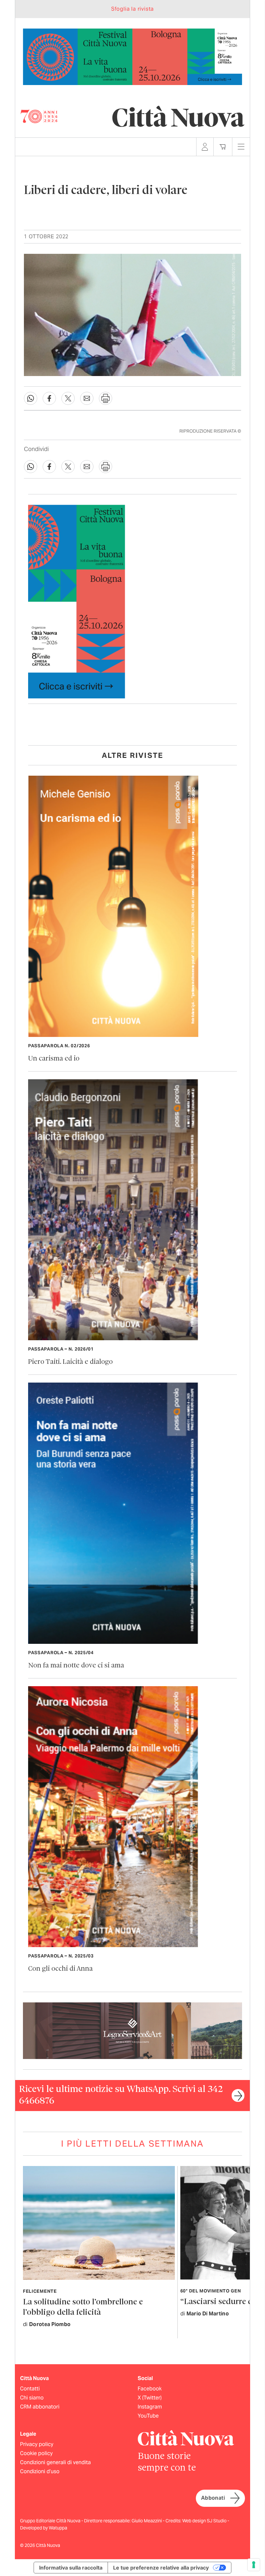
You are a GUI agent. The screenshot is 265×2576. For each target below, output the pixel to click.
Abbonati (213, 2498)
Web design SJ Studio (205, 2521)
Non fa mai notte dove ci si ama (76, 1666)
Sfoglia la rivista (132, 9)
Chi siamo (32, 2398)
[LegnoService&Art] (132, 2030)
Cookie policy (36, 2453)
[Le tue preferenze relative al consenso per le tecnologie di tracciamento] (254, 2565)
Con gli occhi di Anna (60, 1969)
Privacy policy (37, 2444)
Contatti (30, 2389)
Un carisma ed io (54, 1059)
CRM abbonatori (40, 2407)
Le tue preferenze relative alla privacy (161, 2568)
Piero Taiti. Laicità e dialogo (70, 1362)
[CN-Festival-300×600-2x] (77, 601)
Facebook (150, 2389)
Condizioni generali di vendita (55, 2462)
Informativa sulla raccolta (71, 2568)
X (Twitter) (150, 2398)
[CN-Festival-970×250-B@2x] (132, 56)
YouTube (148, 2416)
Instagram (150, 2407)
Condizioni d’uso (40, 2471)
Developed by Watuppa (44, 2528)
